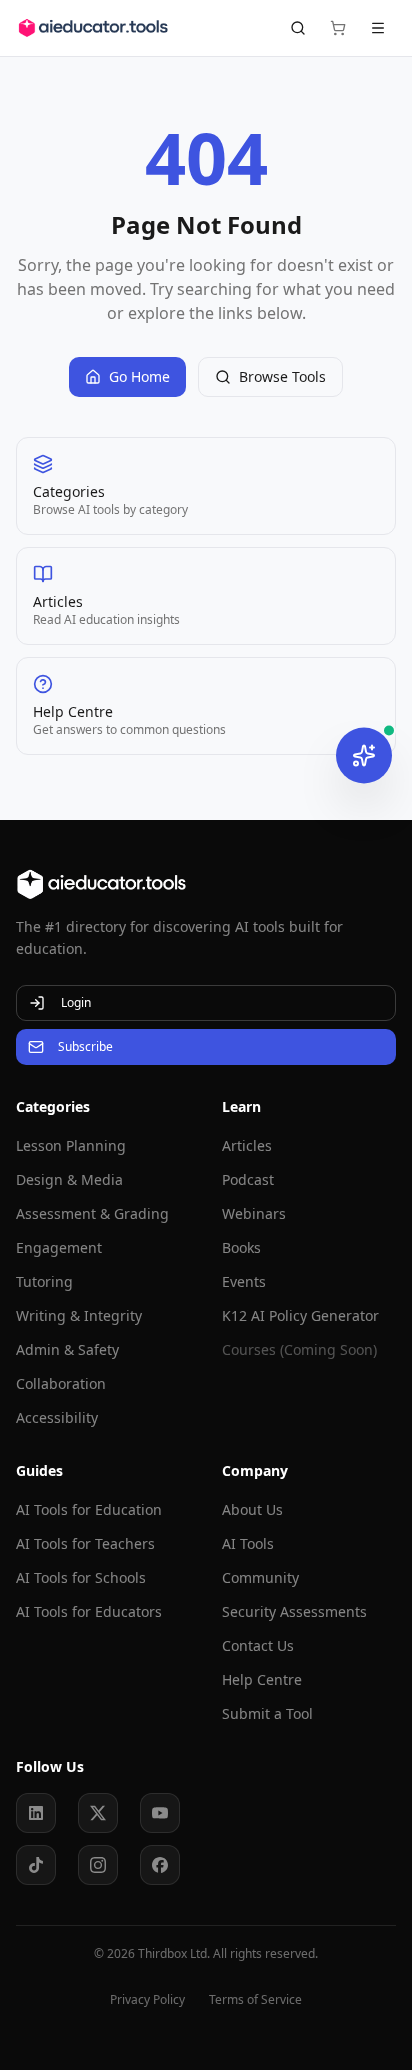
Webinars (254, 1213)
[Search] (298, 28)
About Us (252, 1509)
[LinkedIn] (36, 1813)
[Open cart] (338, 28)
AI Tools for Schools (81, 1577)
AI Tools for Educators (89, 1611)
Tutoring (44, 1281)
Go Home (139, 376)
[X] (98, 1813)
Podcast (248, 1179)
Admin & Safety (67, 1349)
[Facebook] (160, 1865)
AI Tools (248, 1543)
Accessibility (57, 1417)
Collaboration (61, 1383)
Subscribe (85, 1046)
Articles (247, 1145)
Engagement (59, 1247)
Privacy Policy (147, 1999)
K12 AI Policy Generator (300, 1315)
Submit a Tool (267, 1713)
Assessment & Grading (92, 1213)
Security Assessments (294, 1611)
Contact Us (258, 1645)
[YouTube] (160, 1813)
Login (76, 1002)
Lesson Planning (71, 1145)
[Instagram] (98, 1865)
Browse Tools (282, 376)
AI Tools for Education (89, 1509)
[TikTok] (36, 1865)
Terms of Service (255, 1999)
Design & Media (69, 1179)
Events (244, 1281)
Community (260, 1577)
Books (241, 1247)
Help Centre (262, 1679)
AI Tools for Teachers (85, 1543)
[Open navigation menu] (378, 28)
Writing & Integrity (79, 1315)
